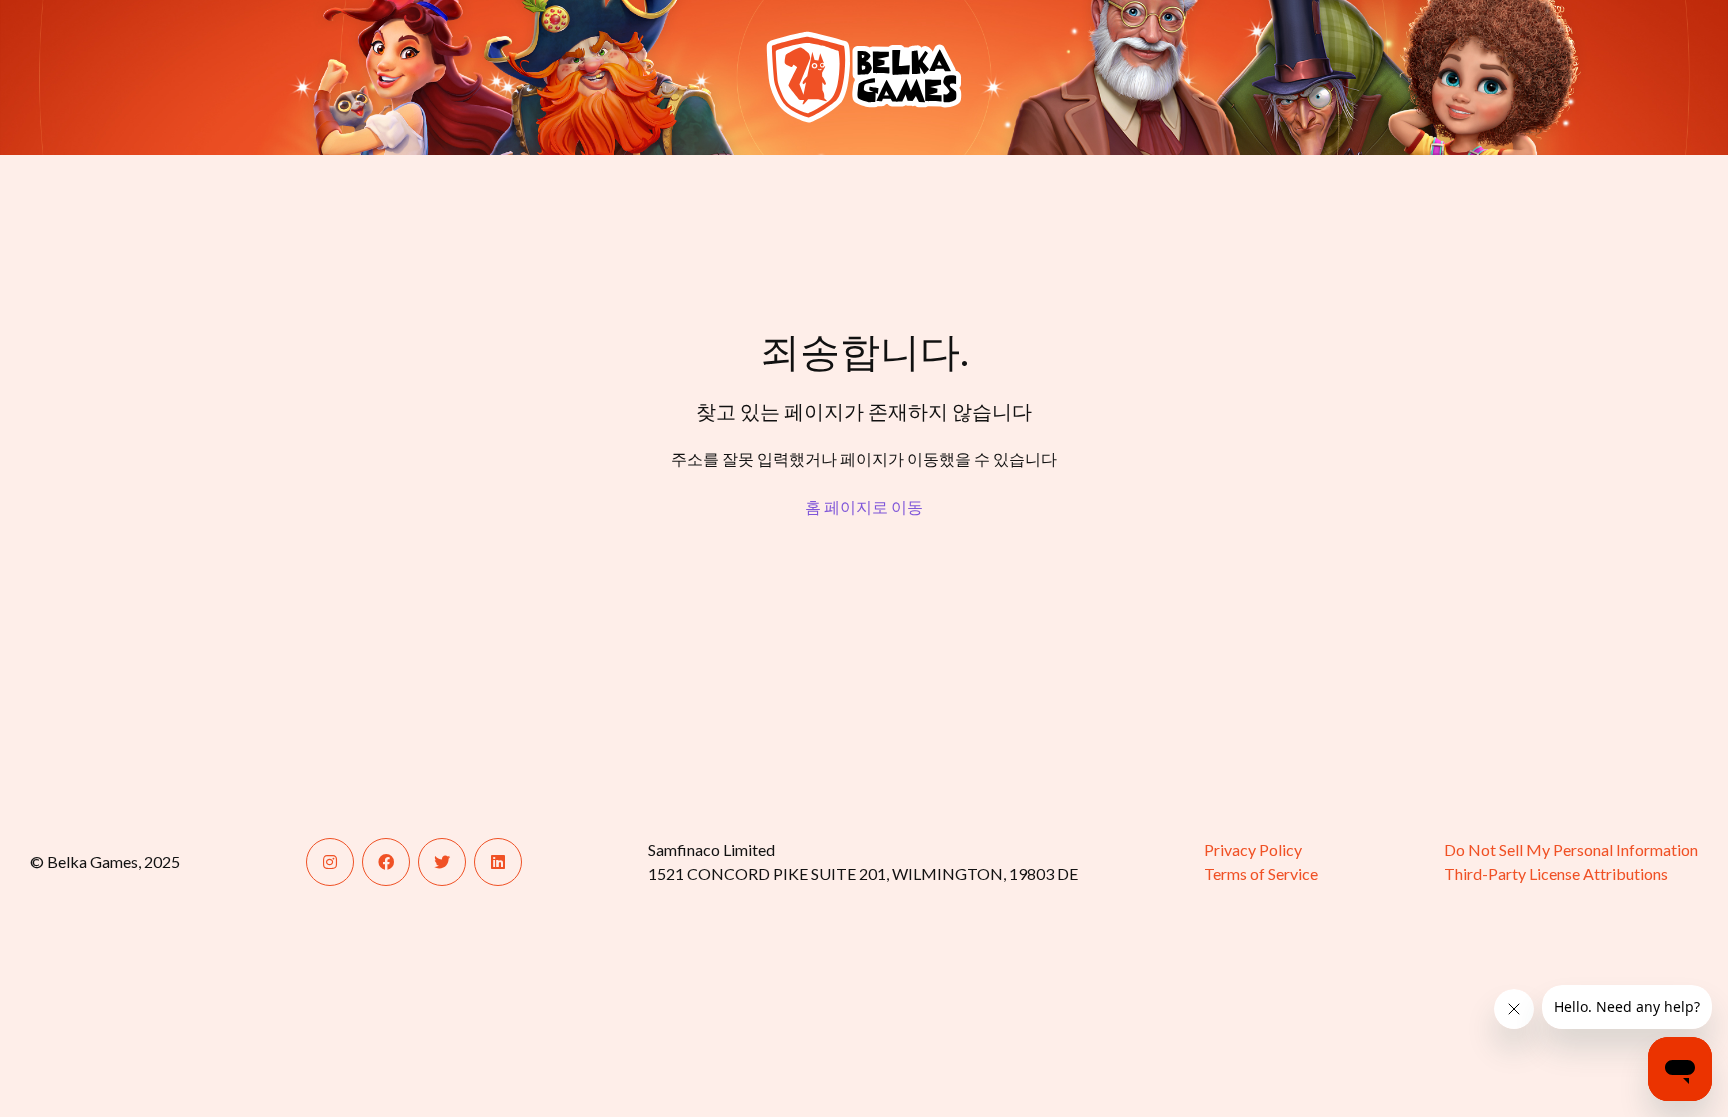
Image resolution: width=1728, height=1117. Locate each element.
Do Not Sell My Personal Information (1571, 849)
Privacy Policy (1253, 849)
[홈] (107, 77)
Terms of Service (1261, 873)
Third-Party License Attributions (1556, 873)
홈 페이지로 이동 (864, 506)
